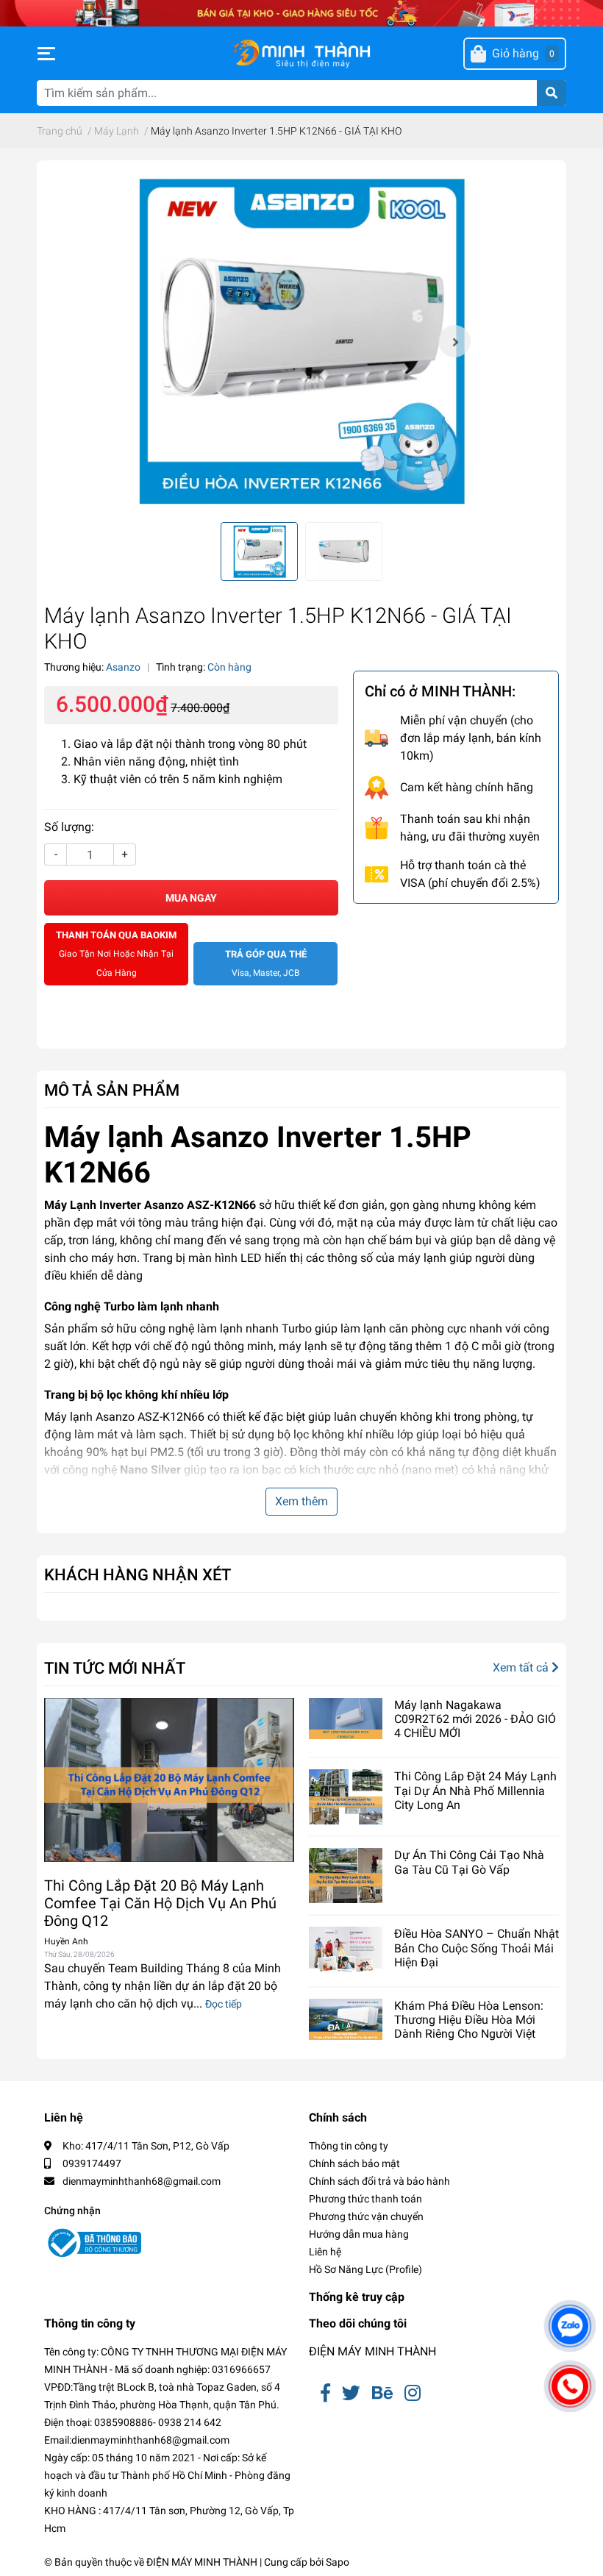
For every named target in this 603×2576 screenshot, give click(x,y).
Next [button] (454, 341)
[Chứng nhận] (93, 2243)
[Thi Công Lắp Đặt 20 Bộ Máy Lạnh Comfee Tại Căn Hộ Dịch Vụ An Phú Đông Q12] (169, 1780)
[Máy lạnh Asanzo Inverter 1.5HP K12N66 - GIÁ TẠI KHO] (301, 341)
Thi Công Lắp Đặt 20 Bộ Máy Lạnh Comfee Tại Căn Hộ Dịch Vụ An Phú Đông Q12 (160, 1903)
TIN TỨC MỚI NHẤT (115, 1668)
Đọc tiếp (224, 2004)
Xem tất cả (522, 1667)
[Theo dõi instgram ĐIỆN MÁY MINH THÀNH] (413, 2393)
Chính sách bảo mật (354, 2163)
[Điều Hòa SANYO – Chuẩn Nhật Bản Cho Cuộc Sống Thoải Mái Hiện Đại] (346, 1949)
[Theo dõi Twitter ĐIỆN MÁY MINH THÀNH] (351, 2393)
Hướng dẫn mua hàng (359, 2234)
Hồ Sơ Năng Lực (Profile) (365, 2269)
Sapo (338, 2562)
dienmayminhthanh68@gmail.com (142, 2181)
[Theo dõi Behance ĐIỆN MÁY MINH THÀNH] (382, 2393)
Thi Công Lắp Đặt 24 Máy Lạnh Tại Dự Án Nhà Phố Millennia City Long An (475, 1790)
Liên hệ (325, 2252)
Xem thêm (301, 1501)
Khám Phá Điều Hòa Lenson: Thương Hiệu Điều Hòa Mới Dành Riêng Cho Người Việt (469, 2020)
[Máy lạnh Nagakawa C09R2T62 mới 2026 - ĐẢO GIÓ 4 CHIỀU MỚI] (346, 1719)
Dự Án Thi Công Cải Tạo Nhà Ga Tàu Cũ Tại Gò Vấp (469, 1862)
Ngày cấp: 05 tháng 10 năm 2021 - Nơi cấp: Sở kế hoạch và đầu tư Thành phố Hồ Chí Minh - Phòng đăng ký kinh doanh (167, 2475)
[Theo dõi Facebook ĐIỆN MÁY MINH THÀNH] (325, 2393)
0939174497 (92, 2163)
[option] (301, 341)
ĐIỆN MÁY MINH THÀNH (372, 2351)
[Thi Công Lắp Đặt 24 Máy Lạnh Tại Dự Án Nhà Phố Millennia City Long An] (346, 1797)
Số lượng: (69, 827)
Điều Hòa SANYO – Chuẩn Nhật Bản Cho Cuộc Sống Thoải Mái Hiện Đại (477, 1948)
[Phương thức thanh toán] (456, 931)
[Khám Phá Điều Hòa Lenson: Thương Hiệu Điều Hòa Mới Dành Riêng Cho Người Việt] (346, 2019)
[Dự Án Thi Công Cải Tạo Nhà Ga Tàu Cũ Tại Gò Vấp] (346, 1876)
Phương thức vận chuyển (366, 2216)
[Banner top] (301, 12)
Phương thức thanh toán (365, 2199)
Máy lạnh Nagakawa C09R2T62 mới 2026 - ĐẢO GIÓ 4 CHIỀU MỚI (475, 1719)
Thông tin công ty (349, 2146)
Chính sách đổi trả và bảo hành (379, 2181)
